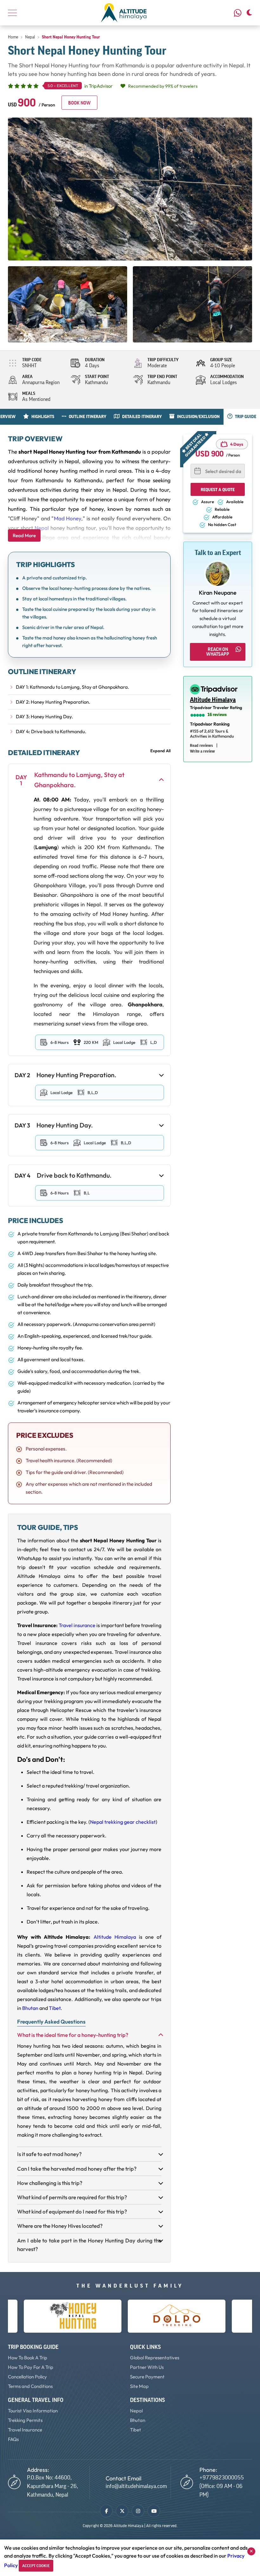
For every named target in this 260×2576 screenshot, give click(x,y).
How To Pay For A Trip (31, 2367)
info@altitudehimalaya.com (136, 2486)
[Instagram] (138, 2511)
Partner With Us (147, 2367)
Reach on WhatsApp (218, 652)
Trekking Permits (25, 2420)
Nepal (30, 37)
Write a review (202, 751)
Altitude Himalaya (115, 1937)
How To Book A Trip (28, 2358)
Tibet (55, 2008)
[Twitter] (122, 2511)
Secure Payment (147, 2377)
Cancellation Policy (27, 2377)
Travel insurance (77, 1625)
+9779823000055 (239, 13)
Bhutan (30, 2008)
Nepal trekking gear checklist (123, 1822)
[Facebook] (106, 2511)
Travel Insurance (25, 2430)
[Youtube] (154, 2511)
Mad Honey (68, 518)
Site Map (139, 2386)
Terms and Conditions (30, 2386)
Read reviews (201, 745)
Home (13, 37)
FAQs (13, 2439)
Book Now (79, 103)
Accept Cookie (36, 2566)
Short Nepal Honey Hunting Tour (71, 37)
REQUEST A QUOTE (218, 490)
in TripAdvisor (80, 86)
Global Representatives (155, 2358)
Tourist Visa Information (33, 2411)
